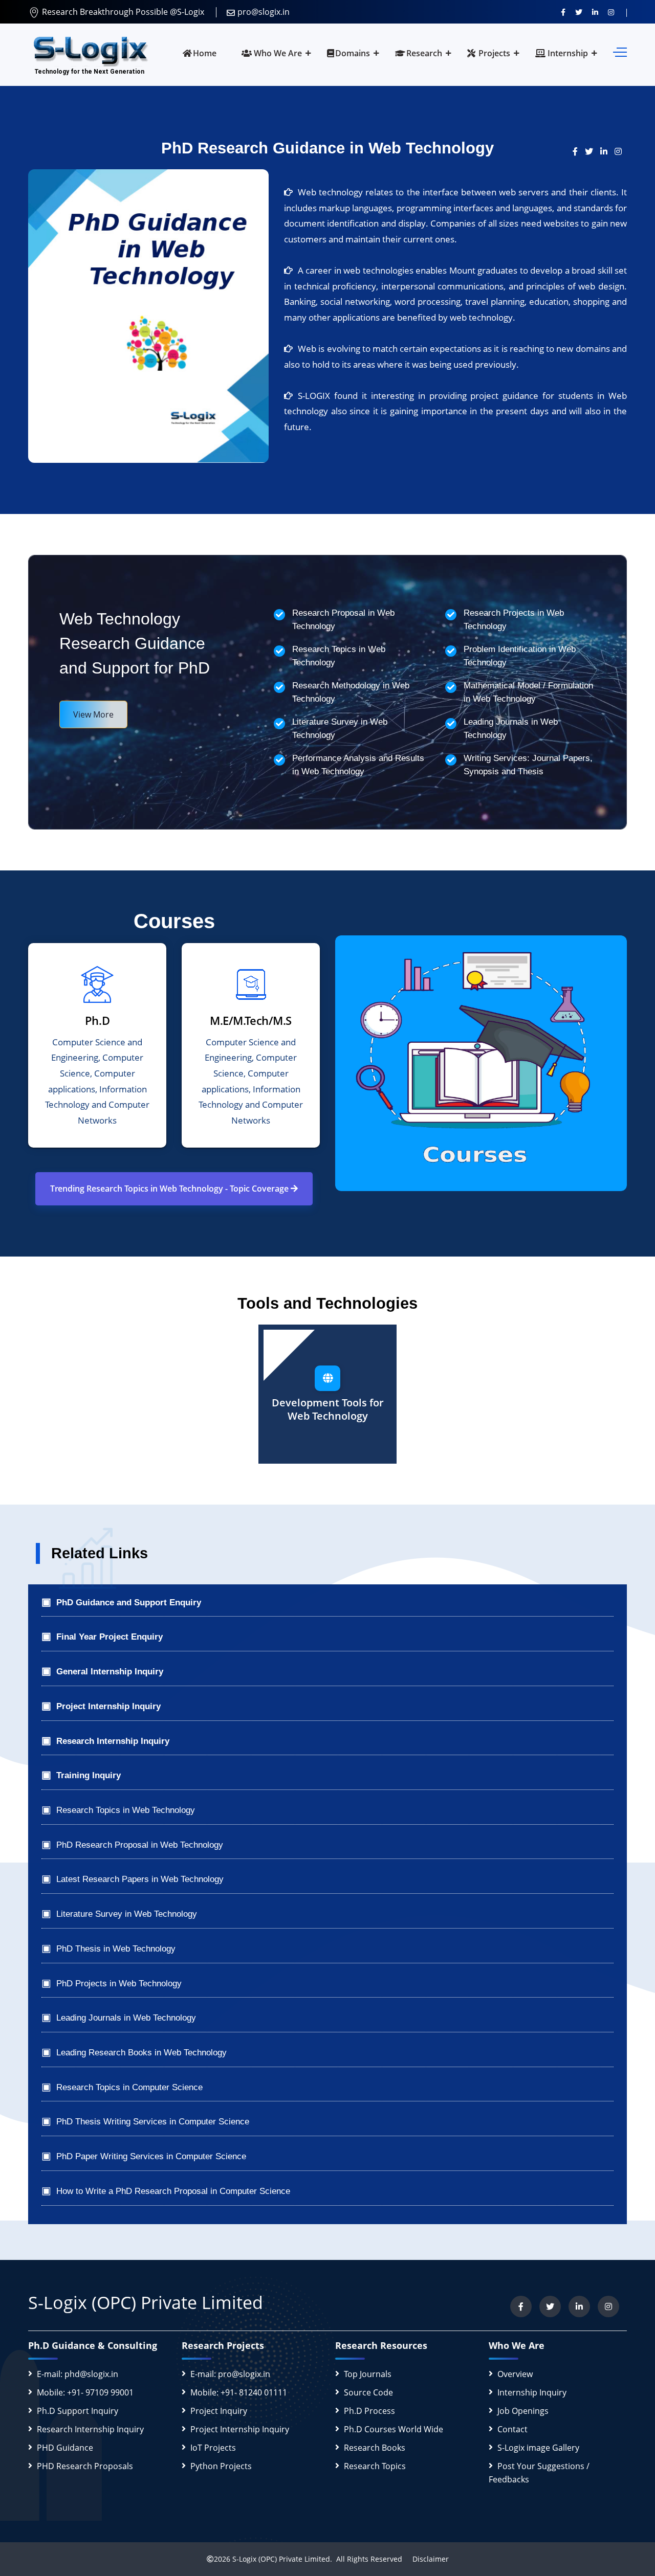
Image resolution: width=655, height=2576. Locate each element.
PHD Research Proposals (85, 2466)
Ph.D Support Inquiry (78, 2411)
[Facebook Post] (579, 151)
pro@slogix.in (264, 12)
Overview (515, 2374)
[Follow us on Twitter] (579, 12)
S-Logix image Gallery (538, 2448)
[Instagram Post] (621, 151)
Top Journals (368, 2374)
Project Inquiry (219, 2411)
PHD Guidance (65, 2448)
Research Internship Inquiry (90, 2429)
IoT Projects (213, 2448)
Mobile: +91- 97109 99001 (85, 2392)
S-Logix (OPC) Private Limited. (282, 2559)
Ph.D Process (369, 2411)
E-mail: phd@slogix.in (78, 2374)
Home (205, 53)
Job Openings (523, 2411)
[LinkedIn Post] (607, 151)
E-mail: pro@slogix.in (230, 2374)
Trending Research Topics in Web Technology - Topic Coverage (170, 1189)
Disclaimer (427, 2559)
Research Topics (375, 2466)
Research (424, 53)
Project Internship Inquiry (240, 2429)
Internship (567, 53)
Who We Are (277, 53)
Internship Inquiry (532, 2392)
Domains (353, 53)
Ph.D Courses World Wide (394, 2429)
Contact (512, 2429)
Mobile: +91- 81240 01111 (239, 2392)
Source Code (368, 2392)
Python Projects (221, 2466)
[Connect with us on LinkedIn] (595, 12)
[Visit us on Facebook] (563, 12)
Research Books (375, 2448)
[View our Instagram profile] (611, 12)
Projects (493, 53)
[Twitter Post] (593, 151)
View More (93, 714)
